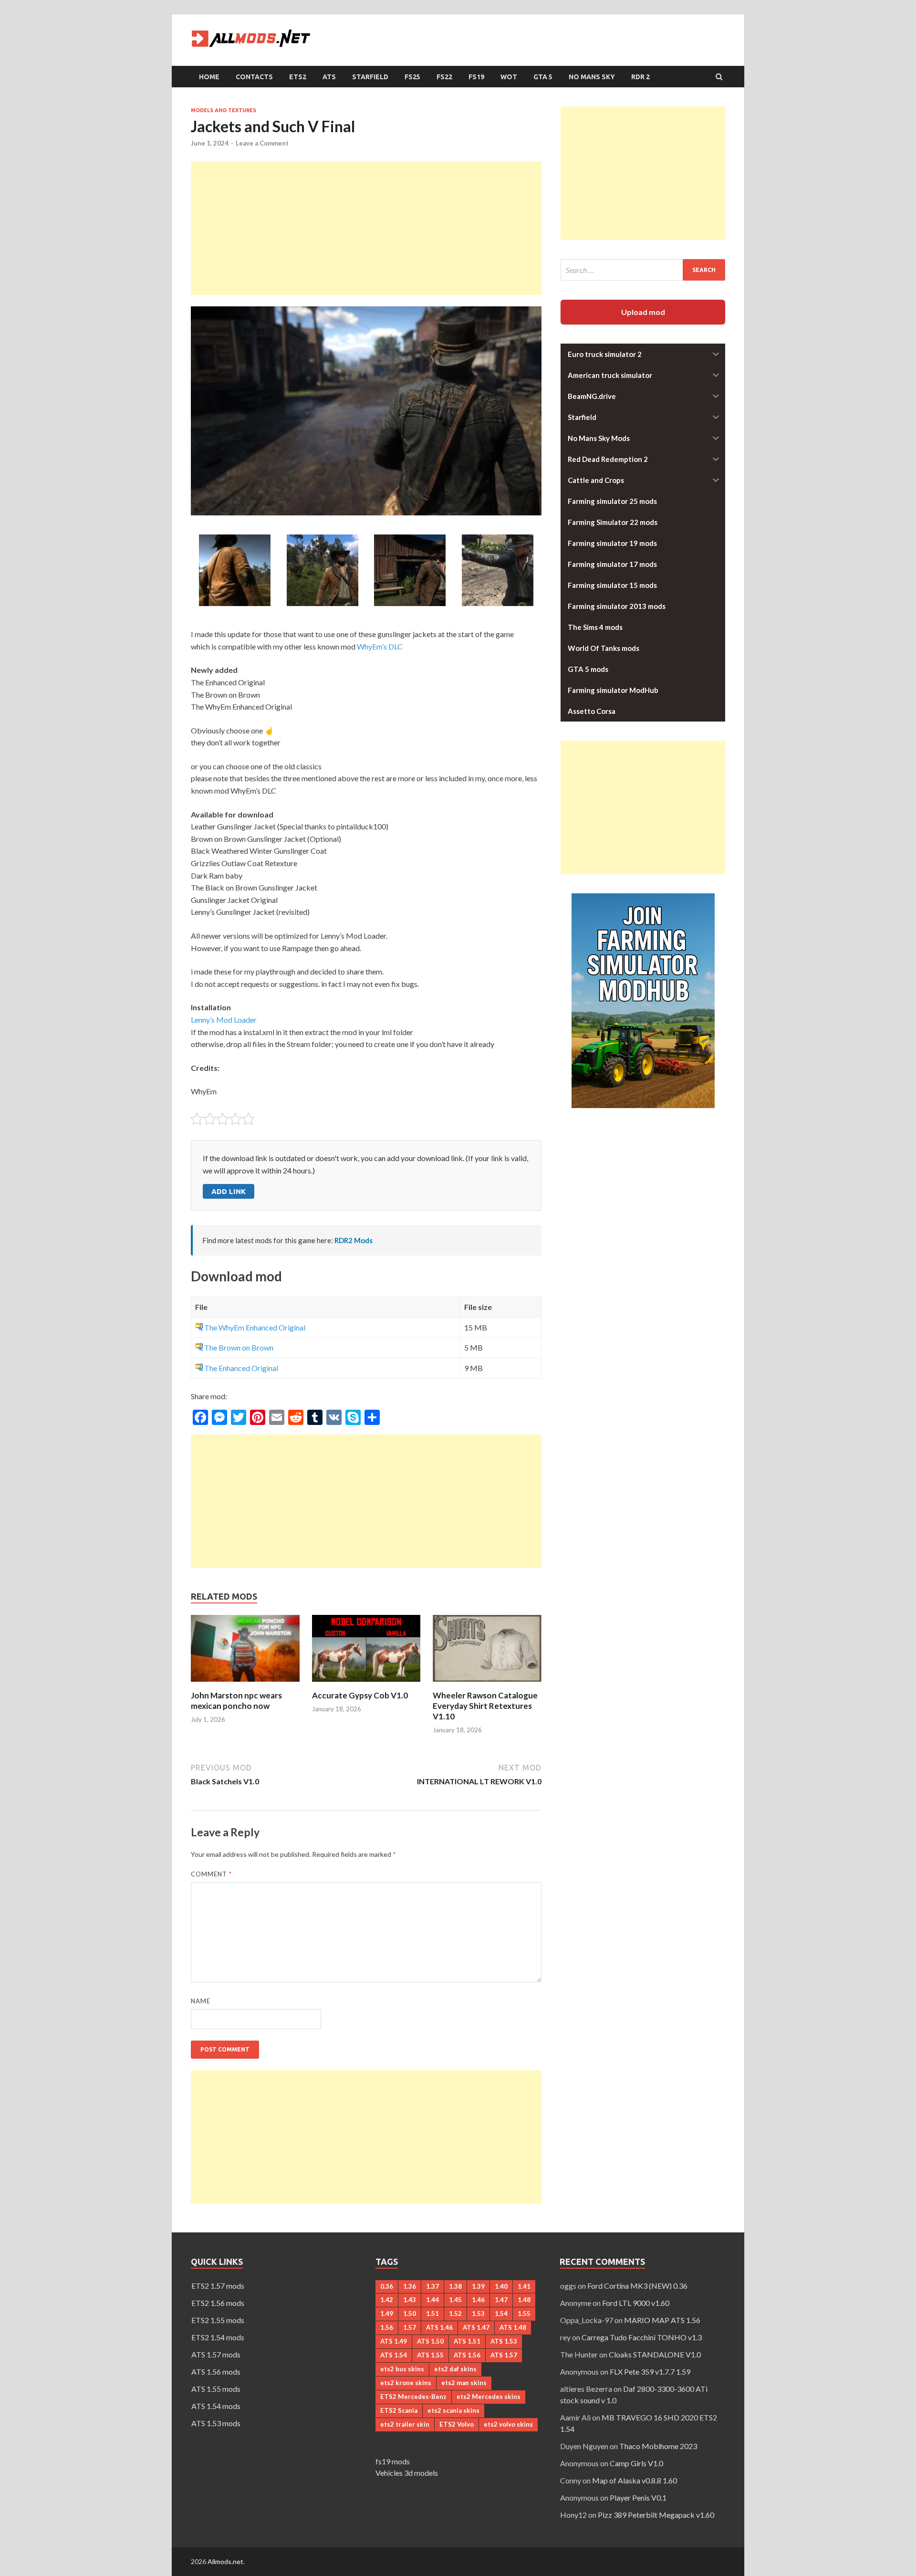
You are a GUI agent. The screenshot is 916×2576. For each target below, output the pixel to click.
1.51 (432, 2314)
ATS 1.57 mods (216, 2354)
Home (209, 77)
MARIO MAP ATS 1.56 (662, 2320)
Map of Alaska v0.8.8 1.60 (635, 2480)
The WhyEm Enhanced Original (255, 1327)
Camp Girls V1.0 (636, 2463)
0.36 (387, 2286)
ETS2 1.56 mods (218, 2303)
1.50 (410, 2314)
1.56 (387, 2327)
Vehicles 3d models (407, 2473)
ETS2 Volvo (457, 2424)
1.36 (410, 2286)
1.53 (478, 2314)
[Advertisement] (366, 228)
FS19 (476, 77)
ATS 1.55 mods (216, 2389)
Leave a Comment (262, 143)
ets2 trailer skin (405, 2424)
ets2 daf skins (455, 2369)
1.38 (455, 2286)
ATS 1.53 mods (216, 2423)
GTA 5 (543, 77)
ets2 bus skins (402, 2369)
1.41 (524, 2286)
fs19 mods (393, 2461)
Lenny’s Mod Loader (224, 1020)
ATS (329, 77)
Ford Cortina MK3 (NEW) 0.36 (637, 2286)
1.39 (478, 2286)
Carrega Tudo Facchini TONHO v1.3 (642, 2337)
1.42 (387, 2300)
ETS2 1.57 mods (218, 2286)
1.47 (501, 2300)
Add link (229, 1191)
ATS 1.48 (513, 2327)
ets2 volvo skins (508, 2424)
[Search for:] (643, 270)
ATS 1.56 (467, 2355)
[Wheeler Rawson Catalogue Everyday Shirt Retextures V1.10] (487, 1684)
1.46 (478, 2300)
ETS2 (298, 77)
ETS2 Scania (399, 2410)
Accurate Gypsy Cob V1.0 (360, 1695)
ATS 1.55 (430, 2355)
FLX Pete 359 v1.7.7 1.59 (650, 2372)
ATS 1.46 (439, 2327)
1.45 (455, 2300)
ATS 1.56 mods (216, 2372)
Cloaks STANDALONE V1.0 (655, 2354)
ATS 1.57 (504, 2355)
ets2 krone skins (406, 2383)
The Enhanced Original (241, 1368)
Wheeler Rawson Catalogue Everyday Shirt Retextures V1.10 (485, 1706)
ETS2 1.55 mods (218, 2320)
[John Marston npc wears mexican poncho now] (245, 1684)
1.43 (410, 2300)
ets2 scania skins (453, 2410)
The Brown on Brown (239, 1347)
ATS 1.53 (504, 2341)
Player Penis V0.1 (638, 2497)
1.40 (501, 2286)
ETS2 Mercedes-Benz (413, 2397)
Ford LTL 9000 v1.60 (636, 2303)
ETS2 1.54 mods (218, 2337)
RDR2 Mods (354, 1240)
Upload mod (643, 312)
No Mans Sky (592, 77)
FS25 (412, 77)
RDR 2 (640, 77)
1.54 (501, 2314)
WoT (509, 77)
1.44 (432, 2300)
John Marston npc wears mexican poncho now (236, 1701)
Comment (211, 1874)
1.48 (524, 2300)
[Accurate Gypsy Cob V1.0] (366, 1684)
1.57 (410, 2327)
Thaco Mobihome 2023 (658, 2446)
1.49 (387, 2314)
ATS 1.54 (394, 2355)
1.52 (455, 2314)
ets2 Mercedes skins (489, 2397)
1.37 (432, 2286)
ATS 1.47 (476, 2327)
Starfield (370, 77)
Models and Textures (224, 110)
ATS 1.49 (394, 2341)
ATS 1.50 (430, 2341)
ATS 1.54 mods (216, 2406)
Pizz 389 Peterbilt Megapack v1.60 (656, 2515)
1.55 (524, 2314)
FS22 (444, 77)
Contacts (254, 77)
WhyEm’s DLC (380, 646)
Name (201, 2001)
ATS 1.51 (467, 2341)
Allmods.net (225, 2561)
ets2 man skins (464, 2383)
